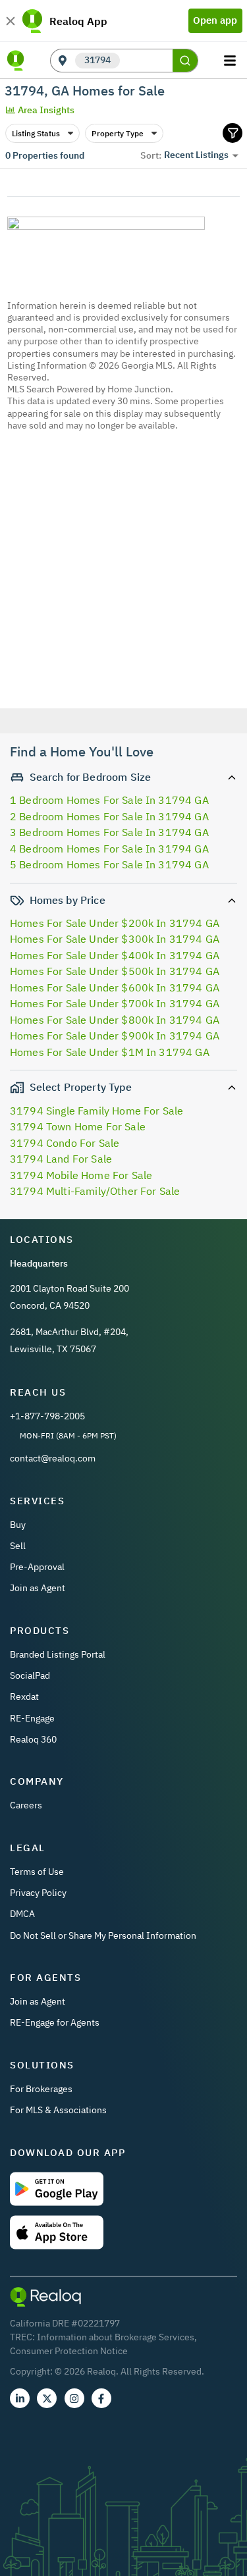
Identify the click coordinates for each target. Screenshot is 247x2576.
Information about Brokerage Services (116, 2337)
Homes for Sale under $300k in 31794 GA (115, 939)
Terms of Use (37, 1872)
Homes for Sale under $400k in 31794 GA (115, 955)
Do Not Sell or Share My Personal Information (103, 1935)
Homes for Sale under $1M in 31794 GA (110, 1052)
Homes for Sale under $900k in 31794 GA (115, 1036)
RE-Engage (32, 1718)
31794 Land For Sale (61, 1159)
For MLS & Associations (58, 2110)
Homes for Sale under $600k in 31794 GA (115, 987)
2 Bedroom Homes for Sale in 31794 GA (109, 816)
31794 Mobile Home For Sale (81, 1175)
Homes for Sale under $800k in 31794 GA (115, 1020)
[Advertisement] (123, 588)
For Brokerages (41, 2089)
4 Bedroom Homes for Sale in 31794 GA (109, 849)
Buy (18, 1525)
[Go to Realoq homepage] (16, 61)
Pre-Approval (37, 1567)
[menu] (232, 61)
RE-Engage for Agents (55, 2022)
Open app (215, 20)
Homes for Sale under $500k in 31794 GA (115, 971)
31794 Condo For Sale (65, 1143)
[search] (185, 61)
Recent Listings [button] (196, 155)
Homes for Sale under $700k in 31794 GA (115, 1003)
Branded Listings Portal (58, 1654)
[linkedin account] (20, 2398)
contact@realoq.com (53, 1458)
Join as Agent (38, 1588)
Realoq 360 (33, 1739)
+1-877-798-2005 (47, 1416)
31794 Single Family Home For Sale (96, 1111)
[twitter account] (47, 2398)
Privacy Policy (38, 1893)
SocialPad (30, 1675)
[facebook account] (101, 2398)
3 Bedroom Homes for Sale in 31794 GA (109, 832)
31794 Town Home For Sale (78, 1126)
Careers (26, 1805)
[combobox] (146, 61)
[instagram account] (74, 2398)
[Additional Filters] (233, 133)
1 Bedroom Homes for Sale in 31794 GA (109, 800)
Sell (18, 1546)
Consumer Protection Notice (69, 2351)
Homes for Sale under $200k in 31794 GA (115, 923)
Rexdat (24, 1696)
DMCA (22, 1914)
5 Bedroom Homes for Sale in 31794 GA (109, 864)
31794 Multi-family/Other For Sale (95, 1191)
